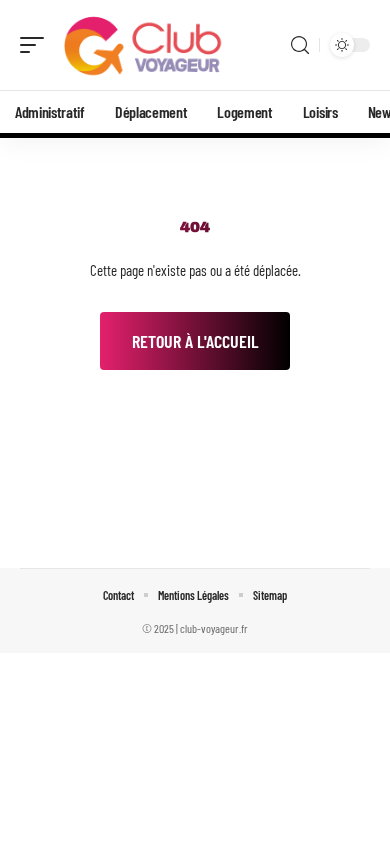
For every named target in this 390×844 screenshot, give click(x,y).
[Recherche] (300, 45)
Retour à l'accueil (195, 341)
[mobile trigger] (37, 45)
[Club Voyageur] (144, 45)
